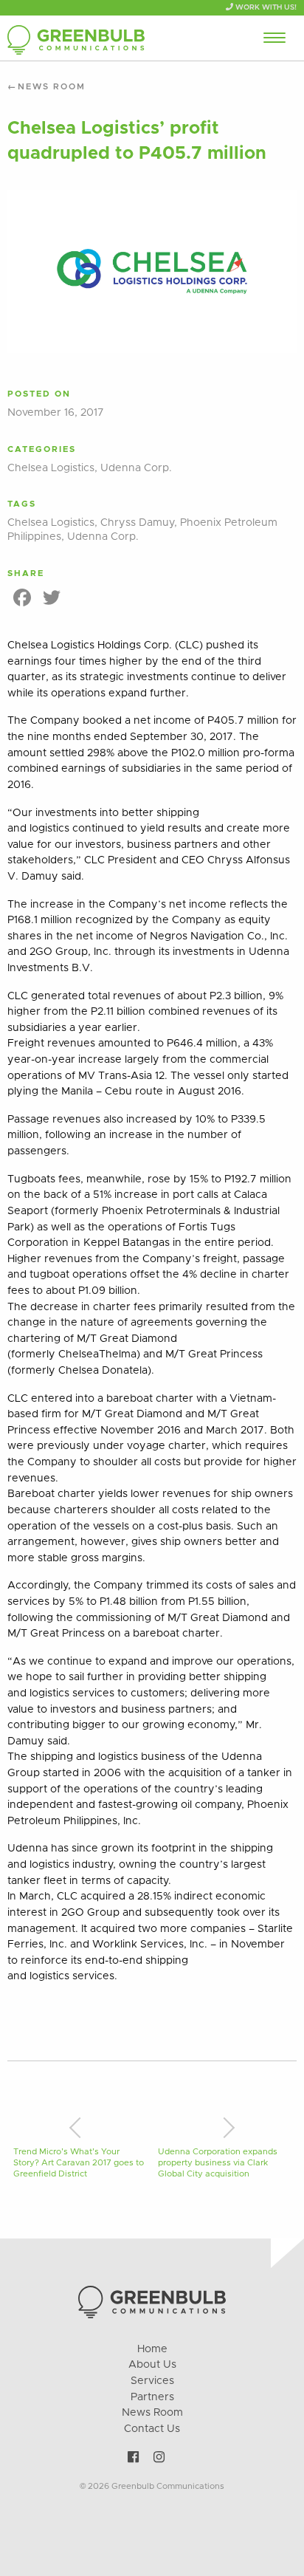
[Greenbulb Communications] (76, 40)
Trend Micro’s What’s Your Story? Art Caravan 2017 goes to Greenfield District (79, 2163)
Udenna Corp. (136, 468)
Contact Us (152, 2429)
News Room (52, 87)
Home (152, 2349)
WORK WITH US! (265, 7)
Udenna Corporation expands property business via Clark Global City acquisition (218, 2163)
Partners (152, 2397)
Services (152, 2381)
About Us (152, 2365)
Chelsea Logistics (51, 468)
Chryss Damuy (137, 523)
